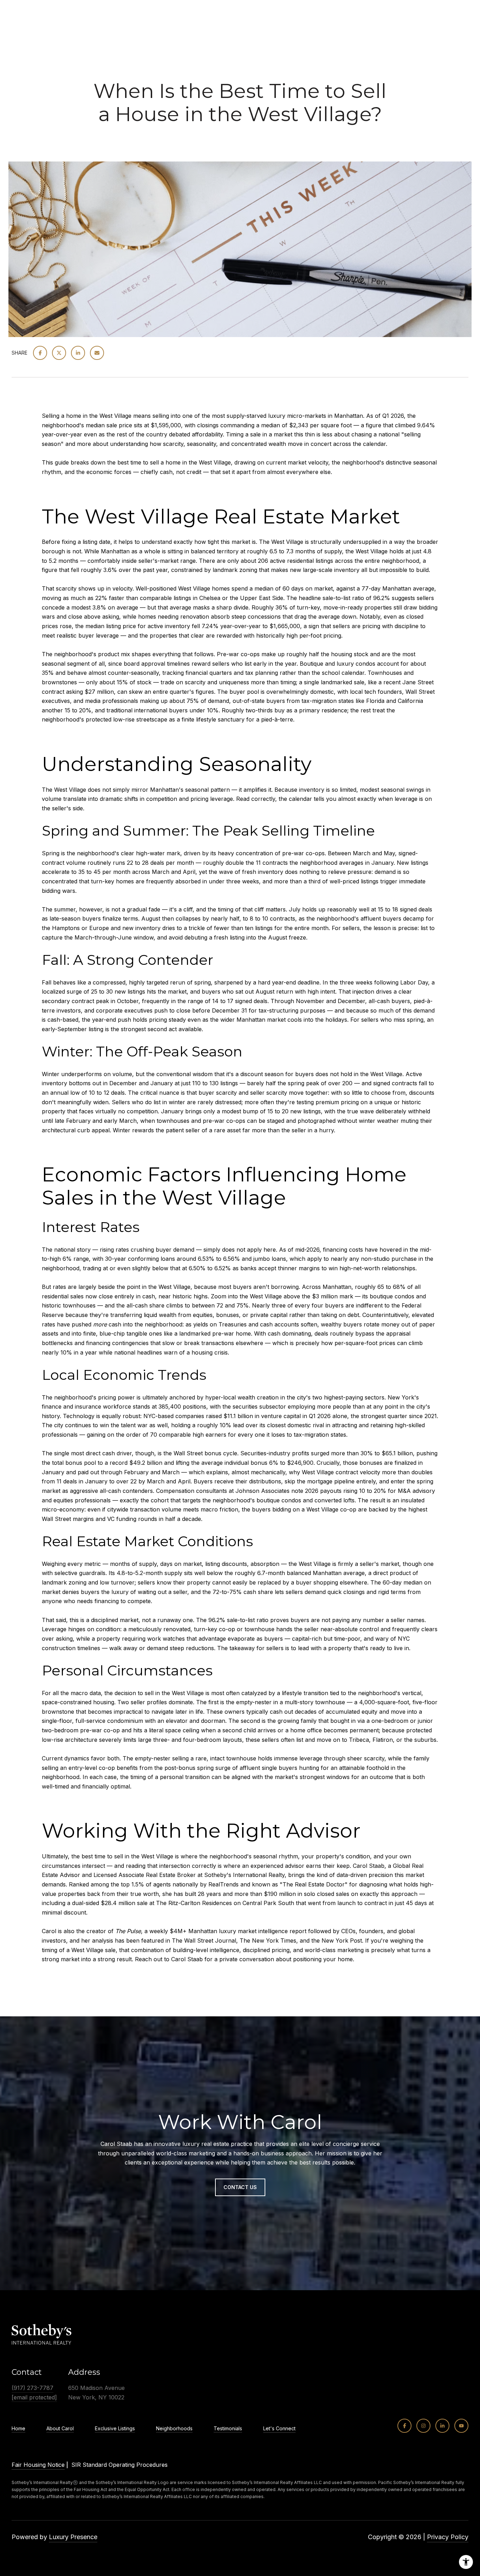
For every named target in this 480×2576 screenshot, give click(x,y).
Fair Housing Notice (38, 2465)
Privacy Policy (448, 2537)
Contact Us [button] (240, 2187)
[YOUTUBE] (461, 2426)
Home (18, 2429)
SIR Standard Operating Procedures (119, 2465)
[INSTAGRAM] (423, 2426)
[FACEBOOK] (404, 2426)
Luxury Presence (73, 2537)
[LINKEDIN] (442, 2426)
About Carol (60, 2429)
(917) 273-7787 (33, 2388)
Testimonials (228, 2429)
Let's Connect (279, 2429)
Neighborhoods (174, 2429)
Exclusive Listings (115, 2429)
